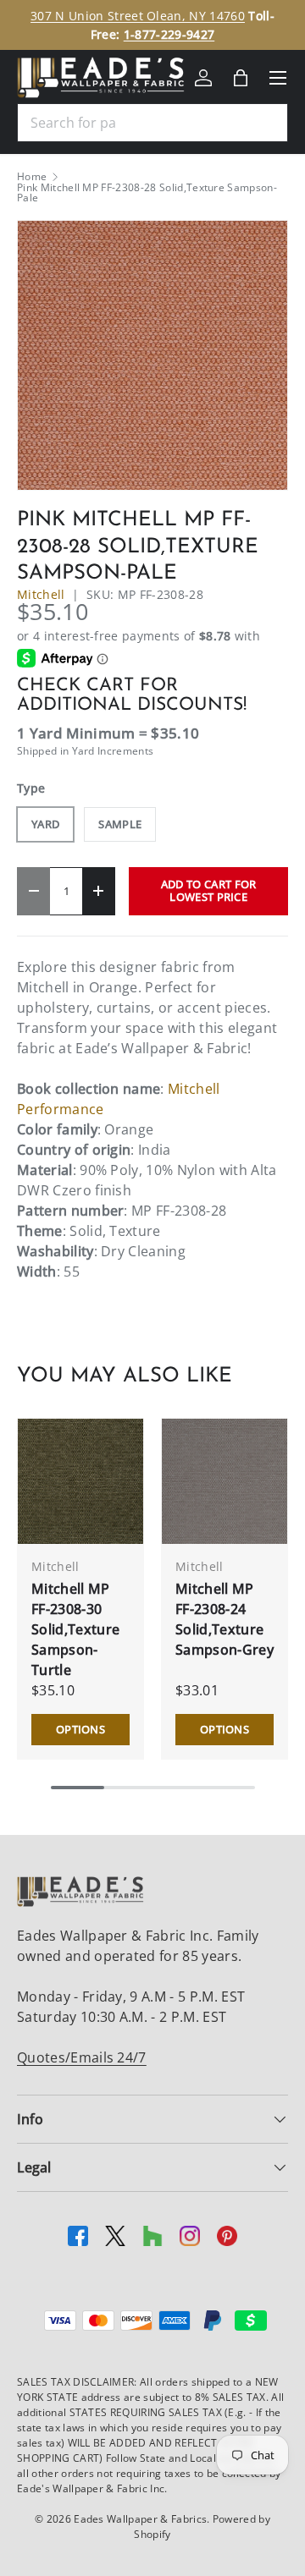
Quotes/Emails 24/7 (82, 2057)
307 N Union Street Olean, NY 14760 (138, 16)
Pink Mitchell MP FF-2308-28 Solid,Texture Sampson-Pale (147, 193)
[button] (241, 78)
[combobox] (152, 123)
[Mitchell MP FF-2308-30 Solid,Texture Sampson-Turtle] (80, 1481)
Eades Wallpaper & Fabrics (140, 2519)
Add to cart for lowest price (209, 890)
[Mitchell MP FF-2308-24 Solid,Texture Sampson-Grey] (225, 1481)
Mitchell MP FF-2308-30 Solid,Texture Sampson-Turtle (75, 1629)
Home (32, 177)
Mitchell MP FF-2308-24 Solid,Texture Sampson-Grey (225, 1619)
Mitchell (41, 594)
